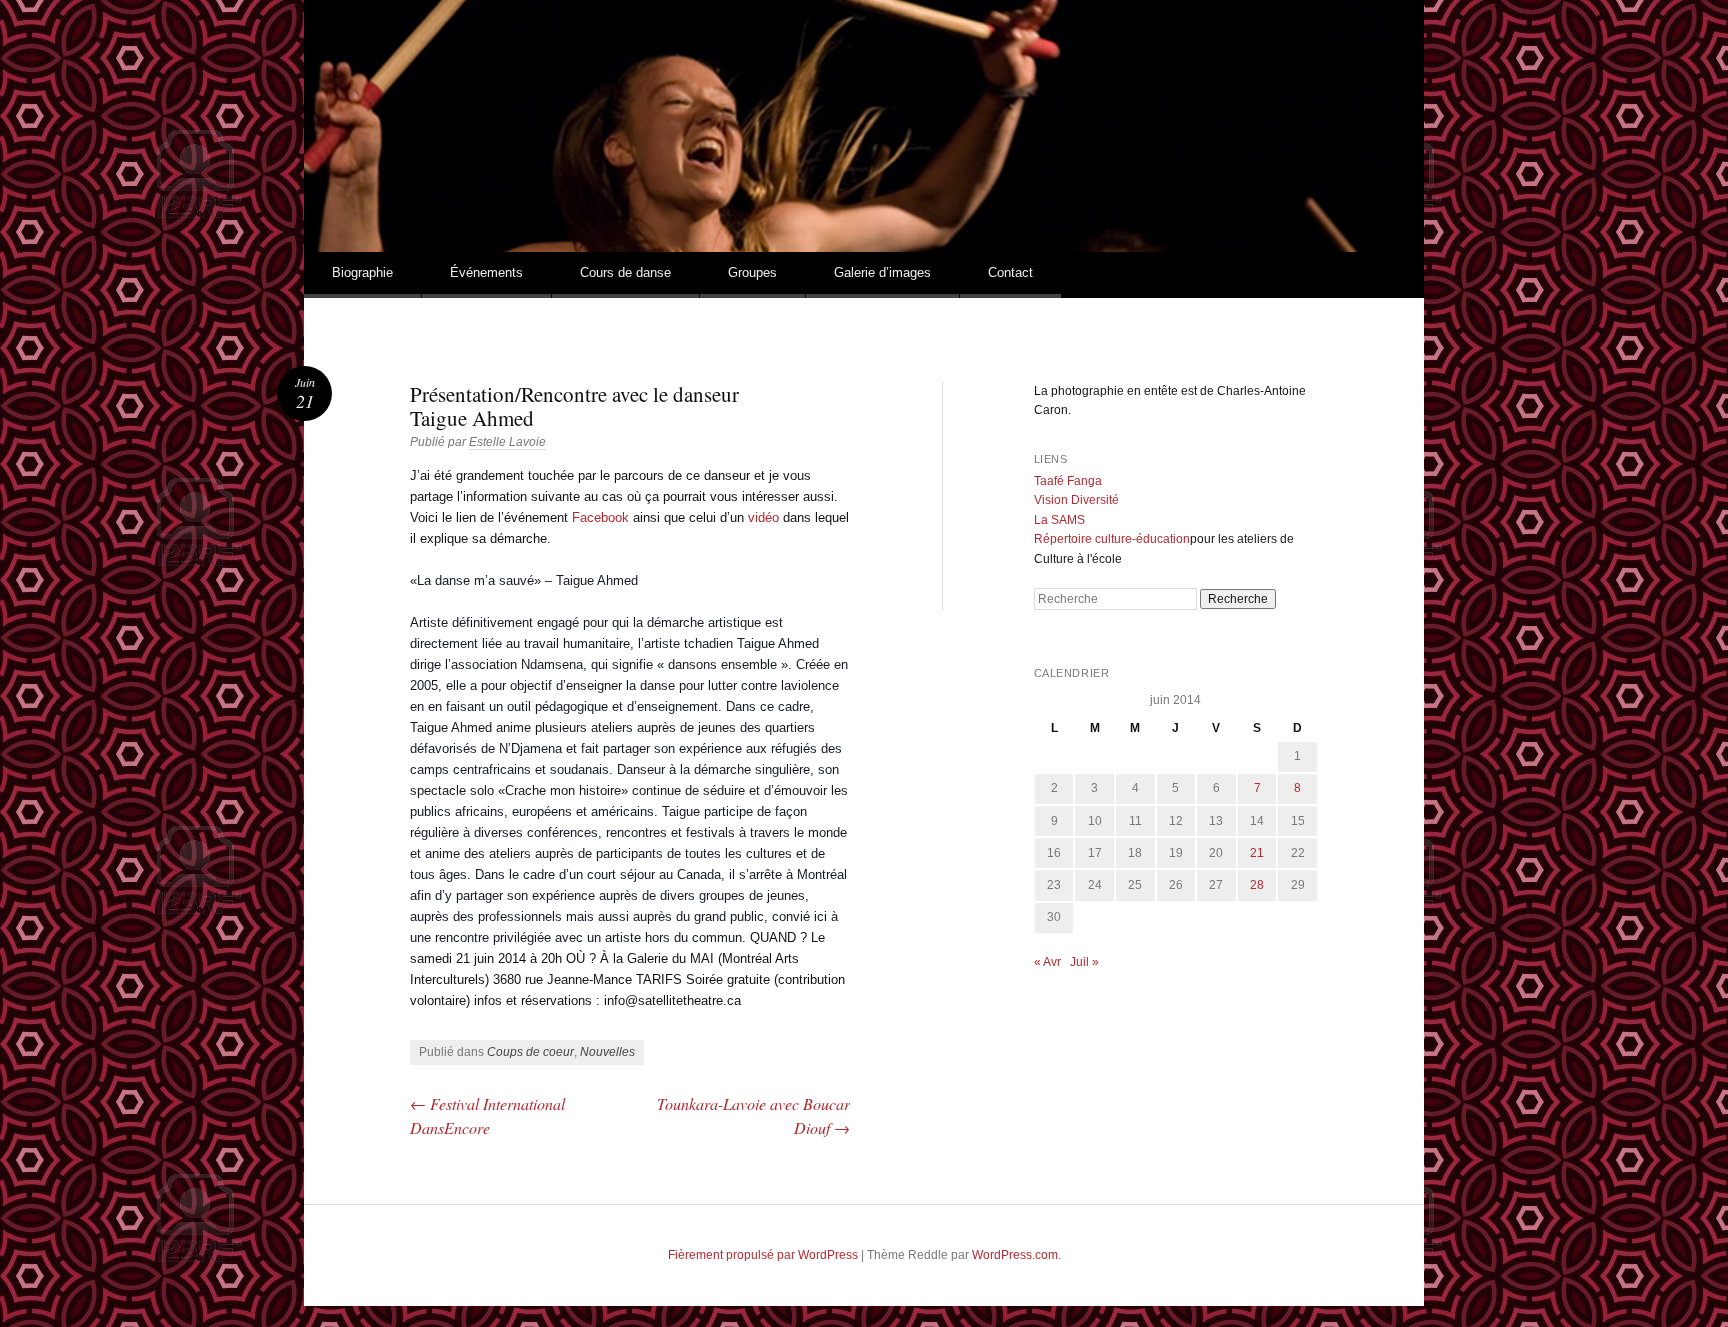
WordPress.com (1015, 1255)
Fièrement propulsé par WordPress (763, 1255)
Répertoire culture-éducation (1112, 539)
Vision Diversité (1076, 500)
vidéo (763, 517)
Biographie (362, 272)
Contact (1010, 272)
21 (1257, 853)
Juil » (1084, 962)
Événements (486, 272)
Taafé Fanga (1068, 481)
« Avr (1047, 962)
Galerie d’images (882, 272)
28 (1257, 885)
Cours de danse (625, 272)
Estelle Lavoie (507, 442)
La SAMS (1059, 520)
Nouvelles (607, 1052)
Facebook (600, 517)
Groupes (752, 272)
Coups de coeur (530, 1052)
